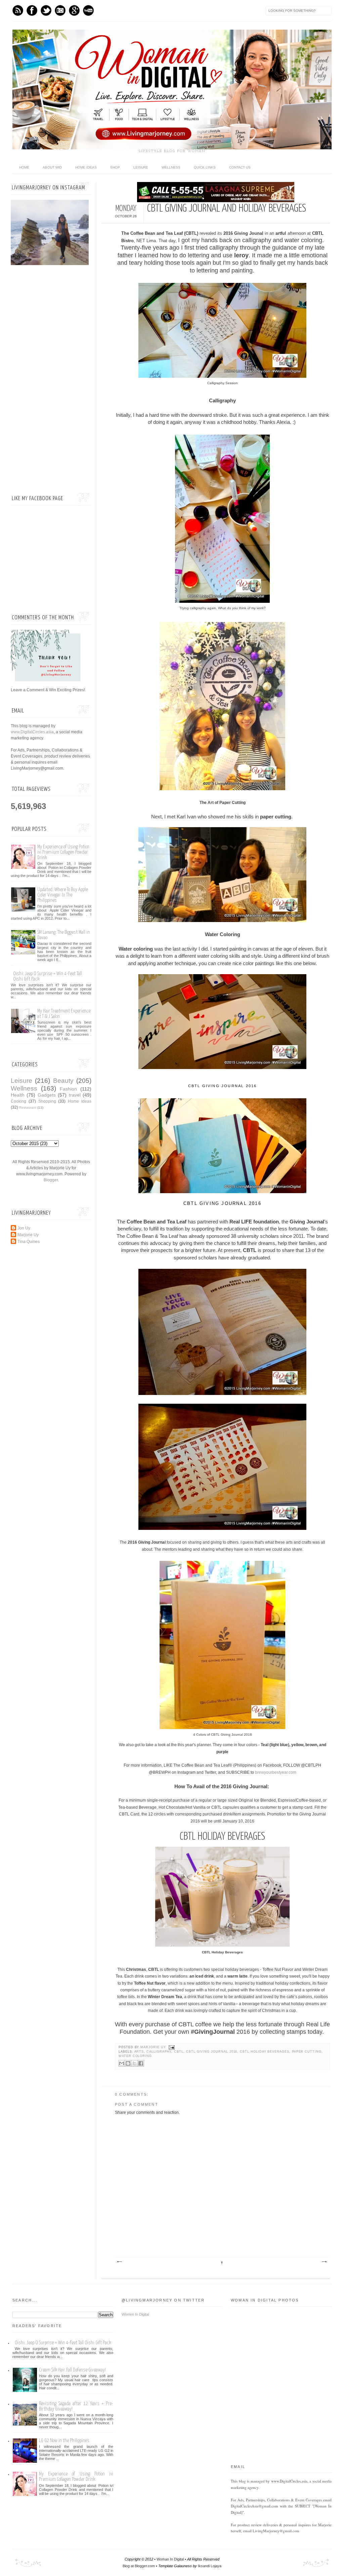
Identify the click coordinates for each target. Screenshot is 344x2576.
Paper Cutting (307, 2052)
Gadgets (47, 1095)
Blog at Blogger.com (139, 2566)
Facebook (32, 10)
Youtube (88, 10)
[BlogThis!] (128, 2063)
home (24, 167)
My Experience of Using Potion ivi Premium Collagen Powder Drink (63, 852)
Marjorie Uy (154, 2047)
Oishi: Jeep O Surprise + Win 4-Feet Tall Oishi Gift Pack (63, 2343)
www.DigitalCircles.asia (32, 732)
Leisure (141, 167)
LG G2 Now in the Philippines (64, 2441)
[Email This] (122, 2063)
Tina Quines (29, 1242)
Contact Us (240, 167)
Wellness (171, 167)
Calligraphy (159, 2052)
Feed (18, 10)
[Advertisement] (51, 380)
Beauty (63, 1081)
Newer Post (119, 2262)
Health (18, 1095)
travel (75, 1095)
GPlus (74, 10)
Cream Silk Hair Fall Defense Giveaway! (72, 2370)
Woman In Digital (170, 2559)
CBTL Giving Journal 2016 (212, 2052)
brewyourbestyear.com (276, 1772)
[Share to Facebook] (141, 2063)
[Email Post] (171, 2047)
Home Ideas (86, 167)
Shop (115, 167)
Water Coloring (135, 2056)
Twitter (46, 10)
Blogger (51, 1180)
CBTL (179, 2052)
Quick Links (205, 167)
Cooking (18, 1101)
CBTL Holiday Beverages (265, 2052)
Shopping (47, 1101)
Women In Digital (135, 2314)
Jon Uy (24, 1228)
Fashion (68, 1089)
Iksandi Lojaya (210, 2566)
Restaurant (28, 1108)
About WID (52, 167)
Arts (139, 2052)
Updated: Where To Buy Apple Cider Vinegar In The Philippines (62, 895)
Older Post (324, 2262)
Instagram (60, 10)
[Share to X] (134, 2063)
